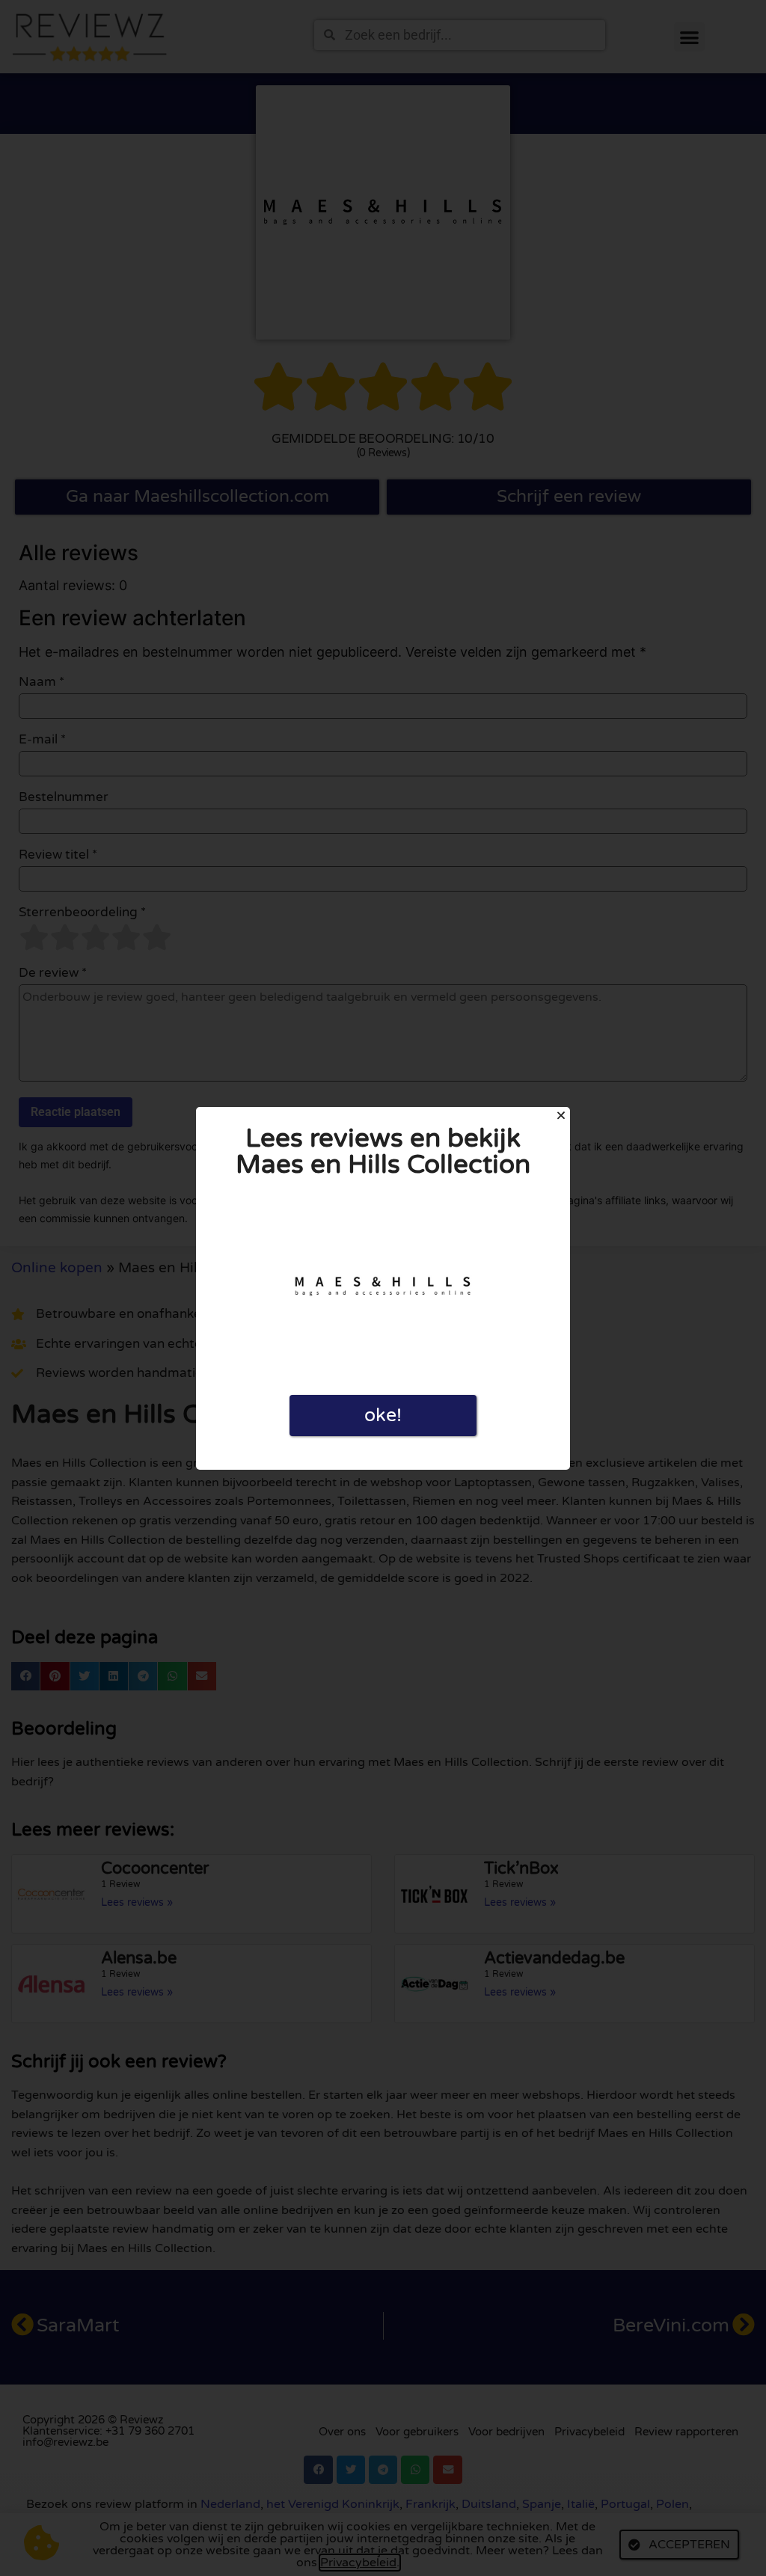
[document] (383, 1288)
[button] (561, 1115)
